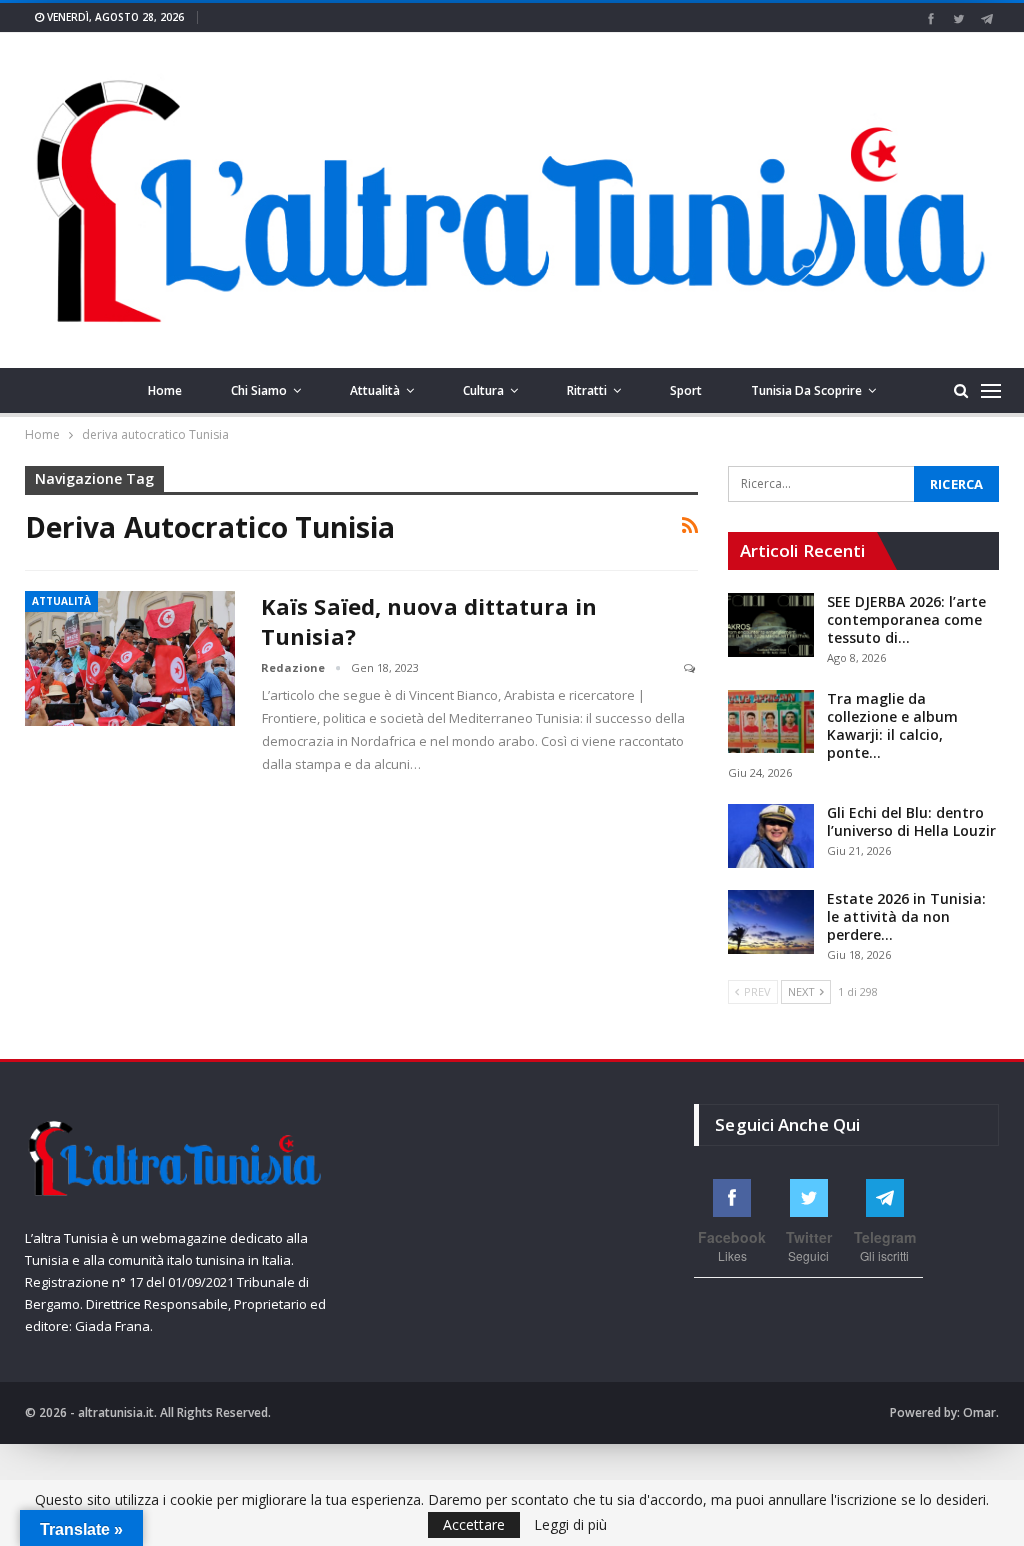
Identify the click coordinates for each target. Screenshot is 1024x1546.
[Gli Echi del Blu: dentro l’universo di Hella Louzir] (771, 836)
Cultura (483, 390)
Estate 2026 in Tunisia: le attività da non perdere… (906, 916)
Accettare (474, 1524)
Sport (686, 390)
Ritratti (587, 390)
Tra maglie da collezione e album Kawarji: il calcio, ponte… (892, 725)
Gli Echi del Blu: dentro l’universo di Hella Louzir (911, 821)
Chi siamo (259, 390)
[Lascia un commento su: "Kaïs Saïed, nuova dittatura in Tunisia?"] (691, 668)
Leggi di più (570, 1525)
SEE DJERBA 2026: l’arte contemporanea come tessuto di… (906, 619)
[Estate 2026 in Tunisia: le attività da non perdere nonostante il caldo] (771, 922)
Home (165, 390)
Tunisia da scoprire (806, 390)
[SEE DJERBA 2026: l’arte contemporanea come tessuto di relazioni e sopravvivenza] (771, 625)
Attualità (375, 390)
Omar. (981, 1412)
